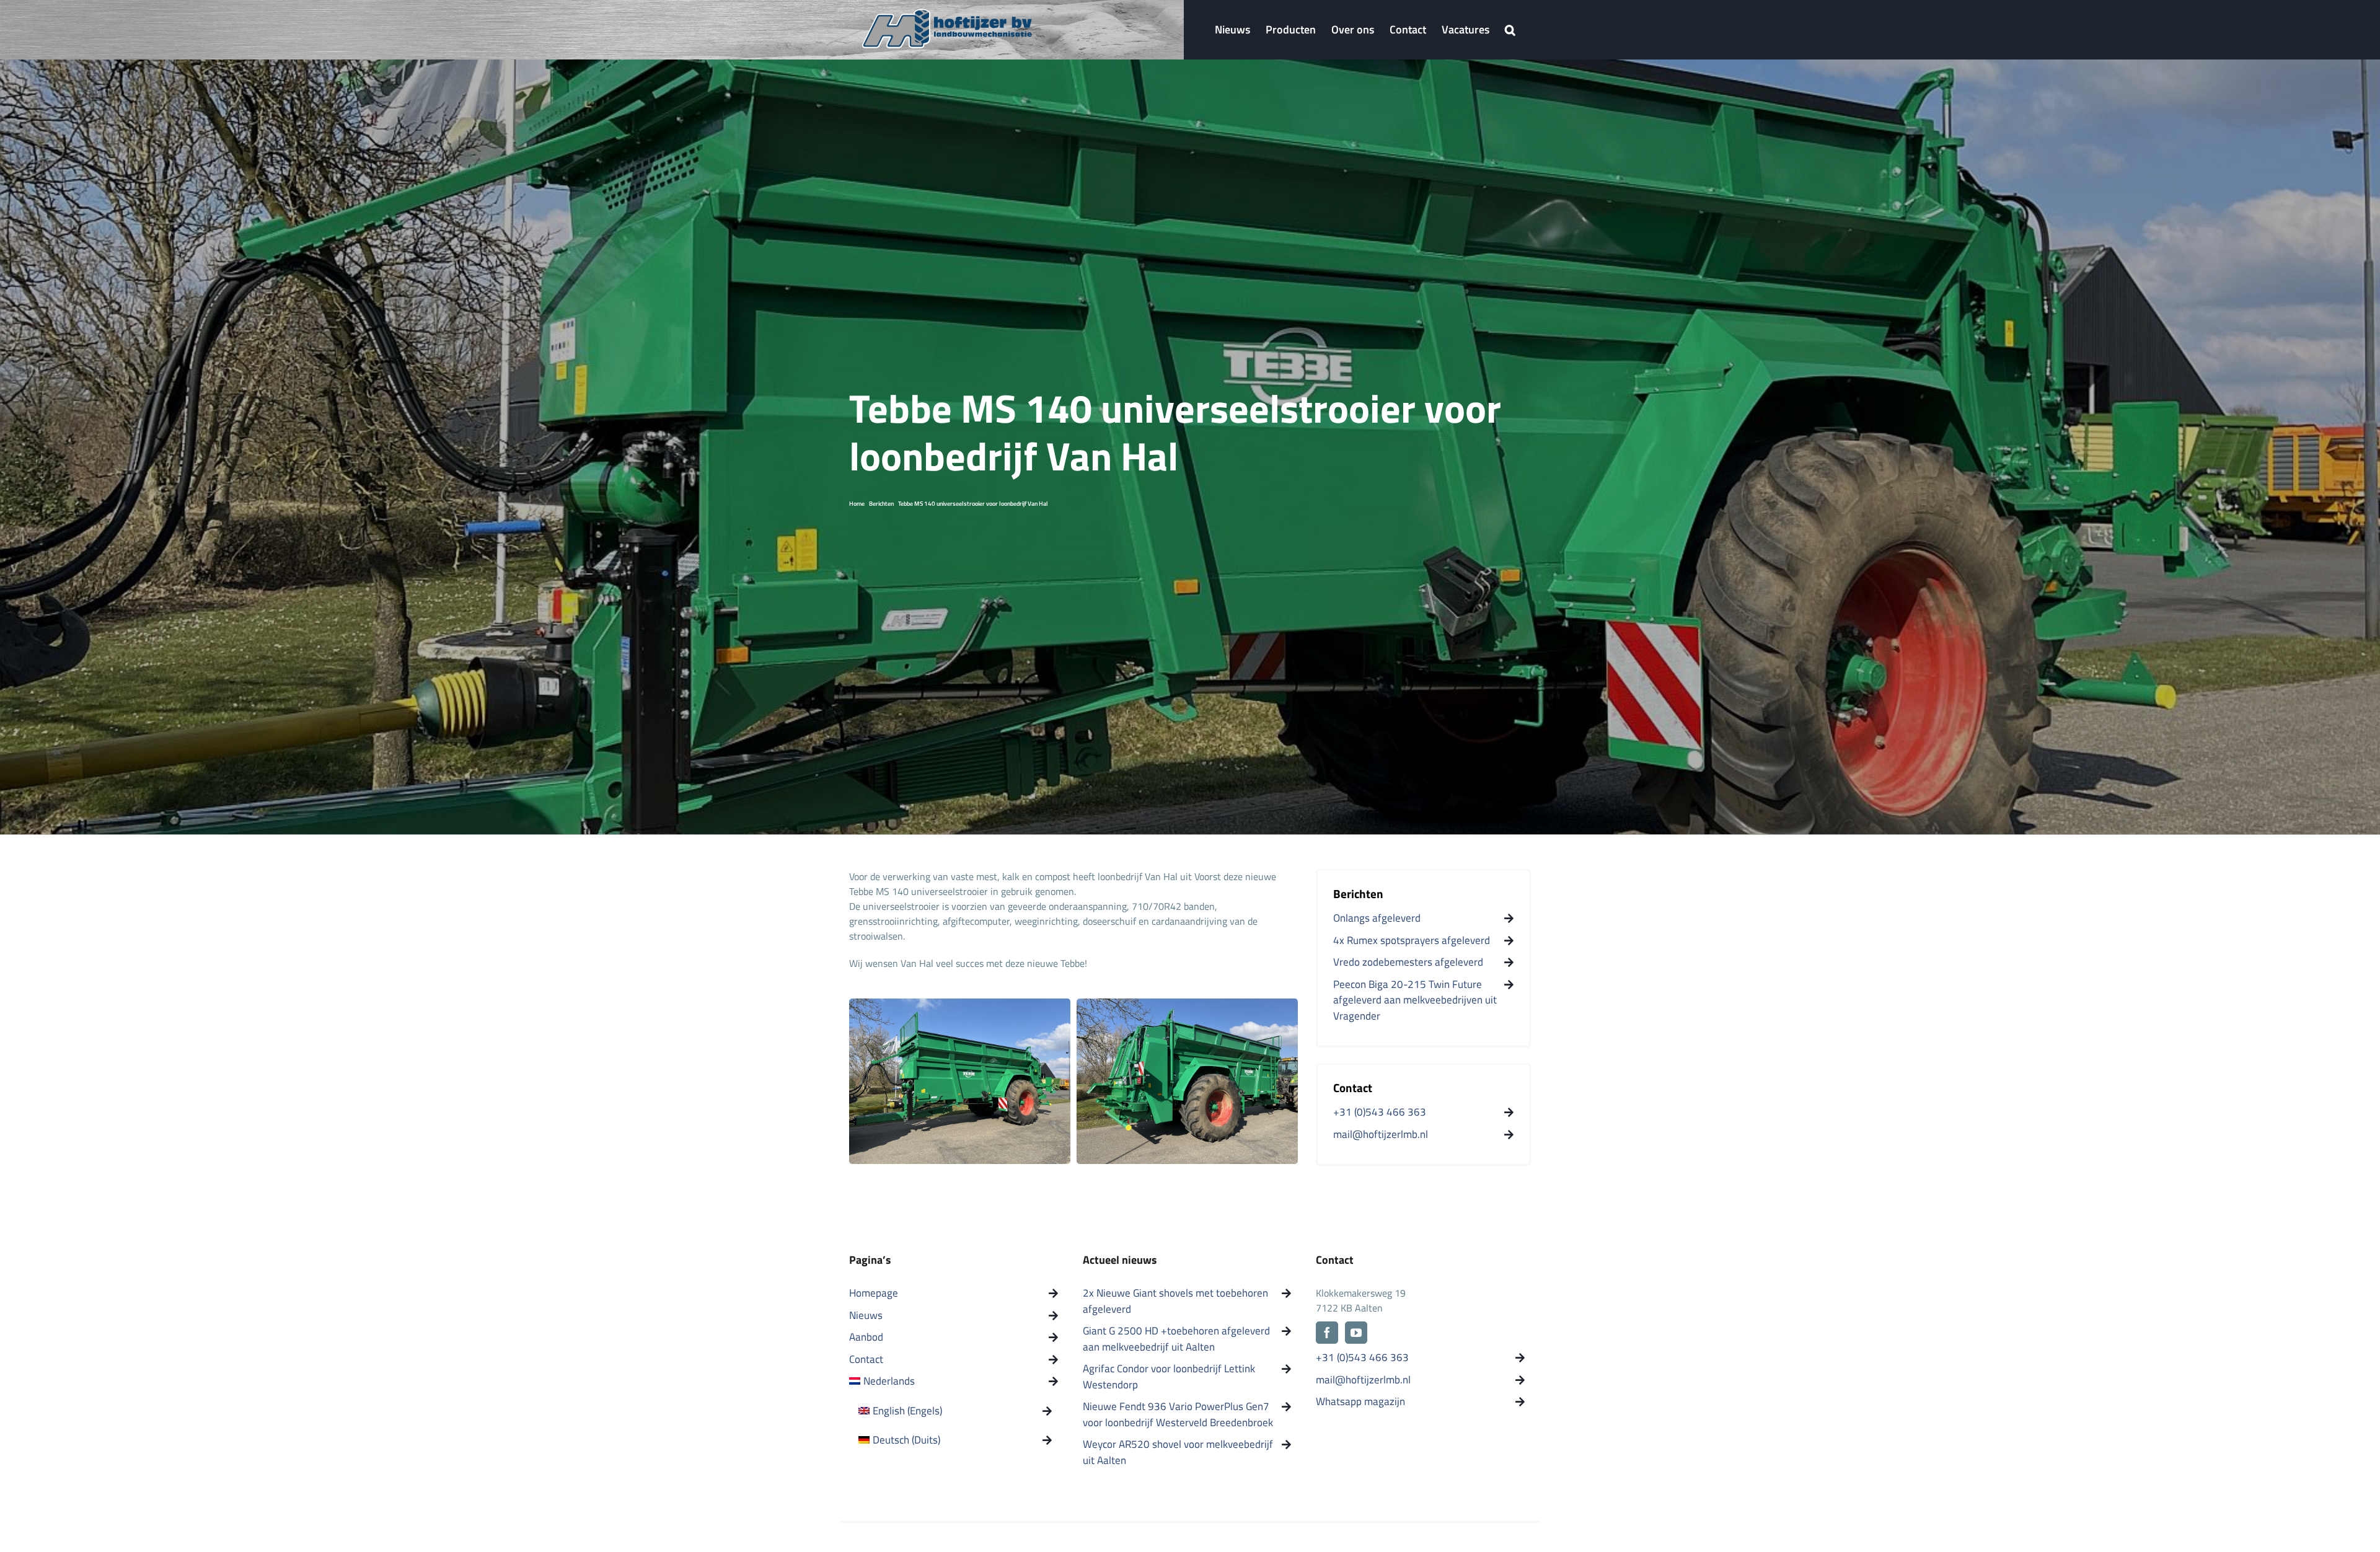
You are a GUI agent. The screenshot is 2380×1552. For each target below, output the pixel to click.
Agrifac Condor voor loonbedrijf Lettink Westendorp (1169, 1377)
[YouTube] (1356, 1333)
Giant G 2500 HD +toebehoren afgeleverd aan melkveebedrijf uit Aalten (1176, 1339)
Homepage (874, 1293)
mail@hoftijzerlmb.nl (1363, 1380)
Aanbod (866, 1337)
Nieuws (866, 1316)
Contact (866, 1360)
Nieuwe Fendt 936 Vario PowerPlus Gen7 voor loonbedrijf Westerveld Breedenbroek (1178, 1415)
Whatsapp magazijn (1360, 1402)
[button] (1510, 30)
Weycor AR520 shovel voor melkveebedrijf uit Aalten (1178, 1453)
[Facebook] (1327, 1333)
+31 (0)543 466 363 (1362, 1358)
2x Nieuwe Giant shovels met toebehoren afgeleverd (1175, 1301)
